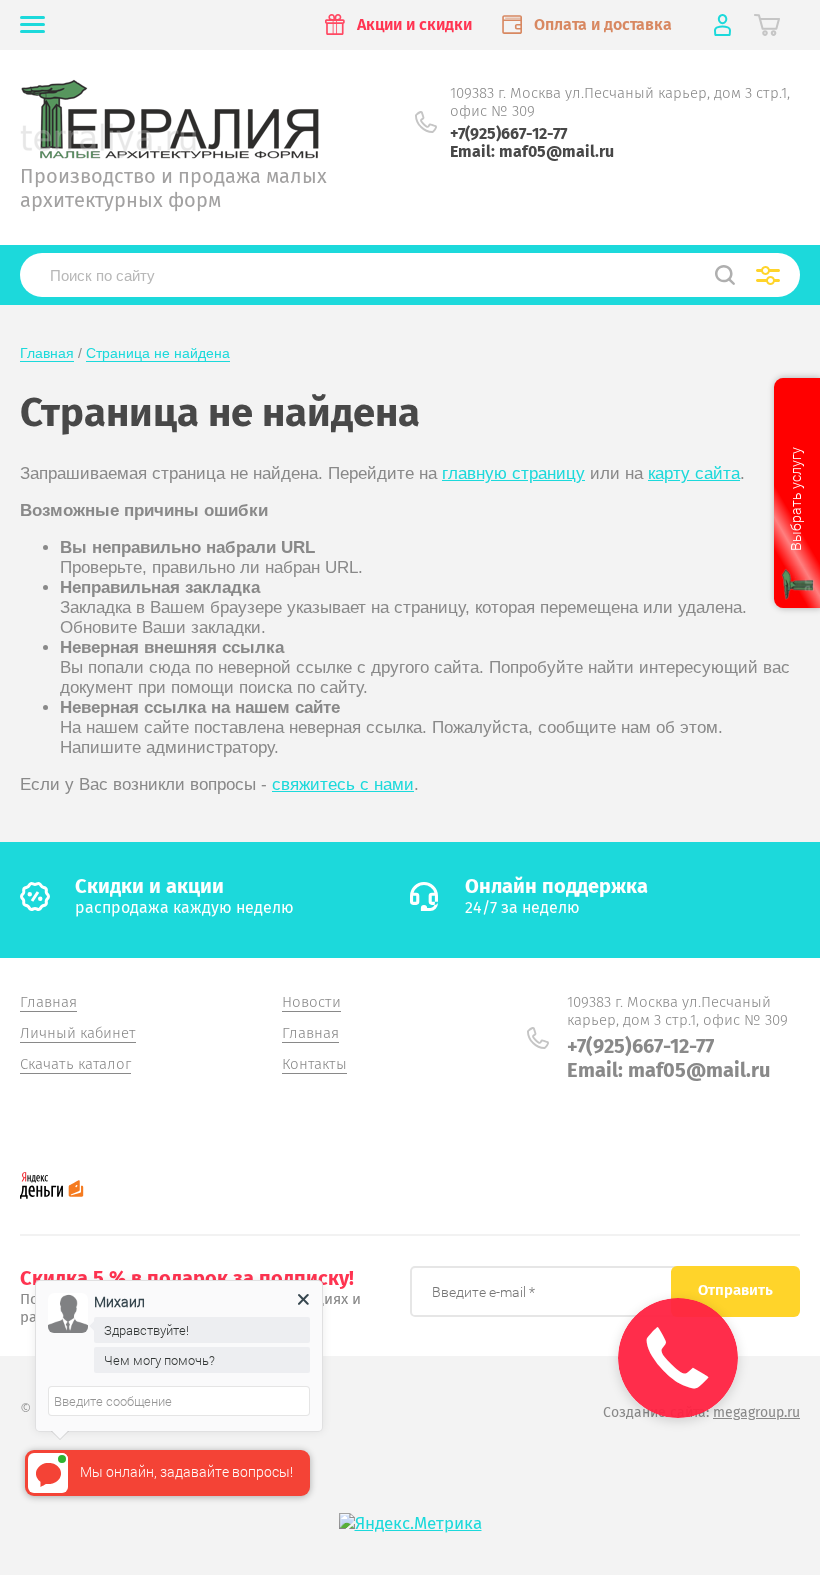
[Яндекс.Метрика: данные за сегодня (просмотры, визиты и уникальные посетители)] (410, 1523)
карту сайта (694, 473)
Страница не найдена (158, 353)
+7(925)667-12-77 (508, 133)
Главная (47, 353)
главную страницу (513, 473)
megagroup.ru (756, 1412)
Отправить (735, 1290)
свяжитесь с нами (343, 784)
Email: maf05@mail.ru (532, 151)
